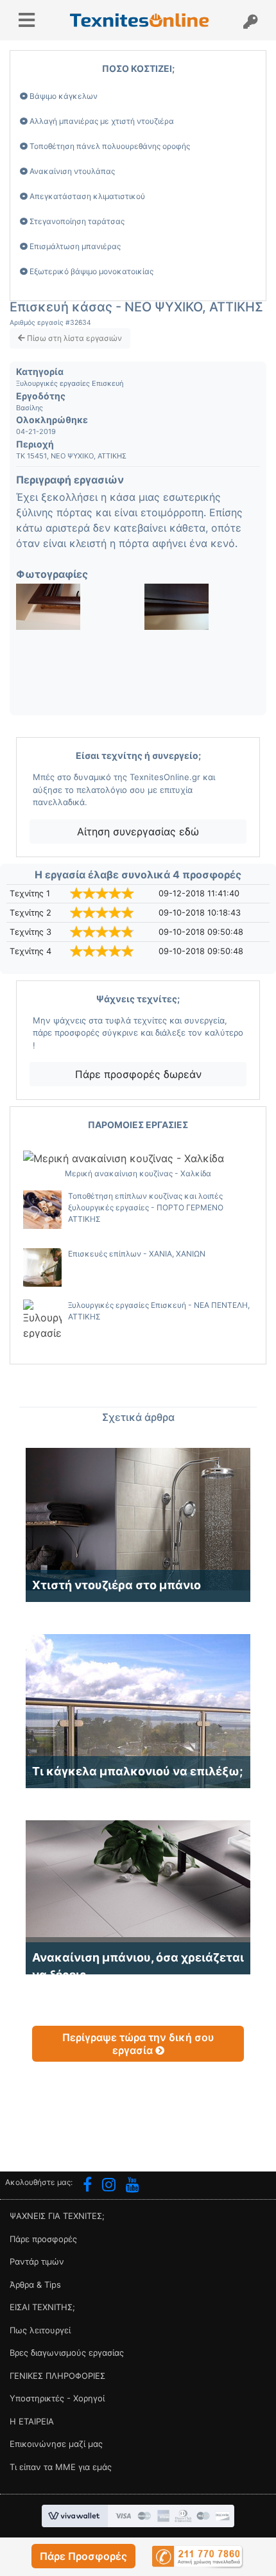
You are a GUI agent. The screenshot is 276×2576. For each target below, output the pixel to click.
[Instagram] (109, 2186)
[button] (83, 2556)
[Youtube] (133, 2186)
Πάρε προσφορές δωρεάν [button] (138, 1074)
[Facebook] (87, 2186)
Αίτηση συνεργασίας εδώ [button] (138, 831)
